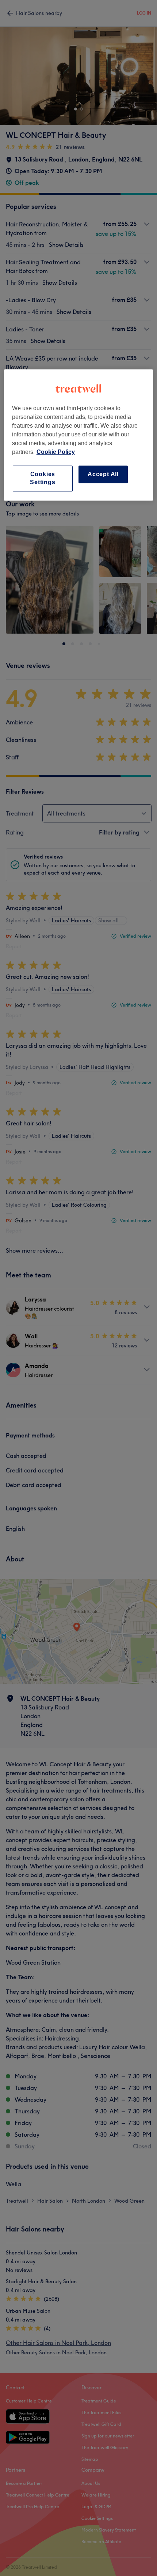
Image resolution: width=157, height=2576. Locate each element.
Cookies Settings (43, 478)
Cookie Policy (56, 452)
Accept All (103, 474)
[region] (79, 435)
